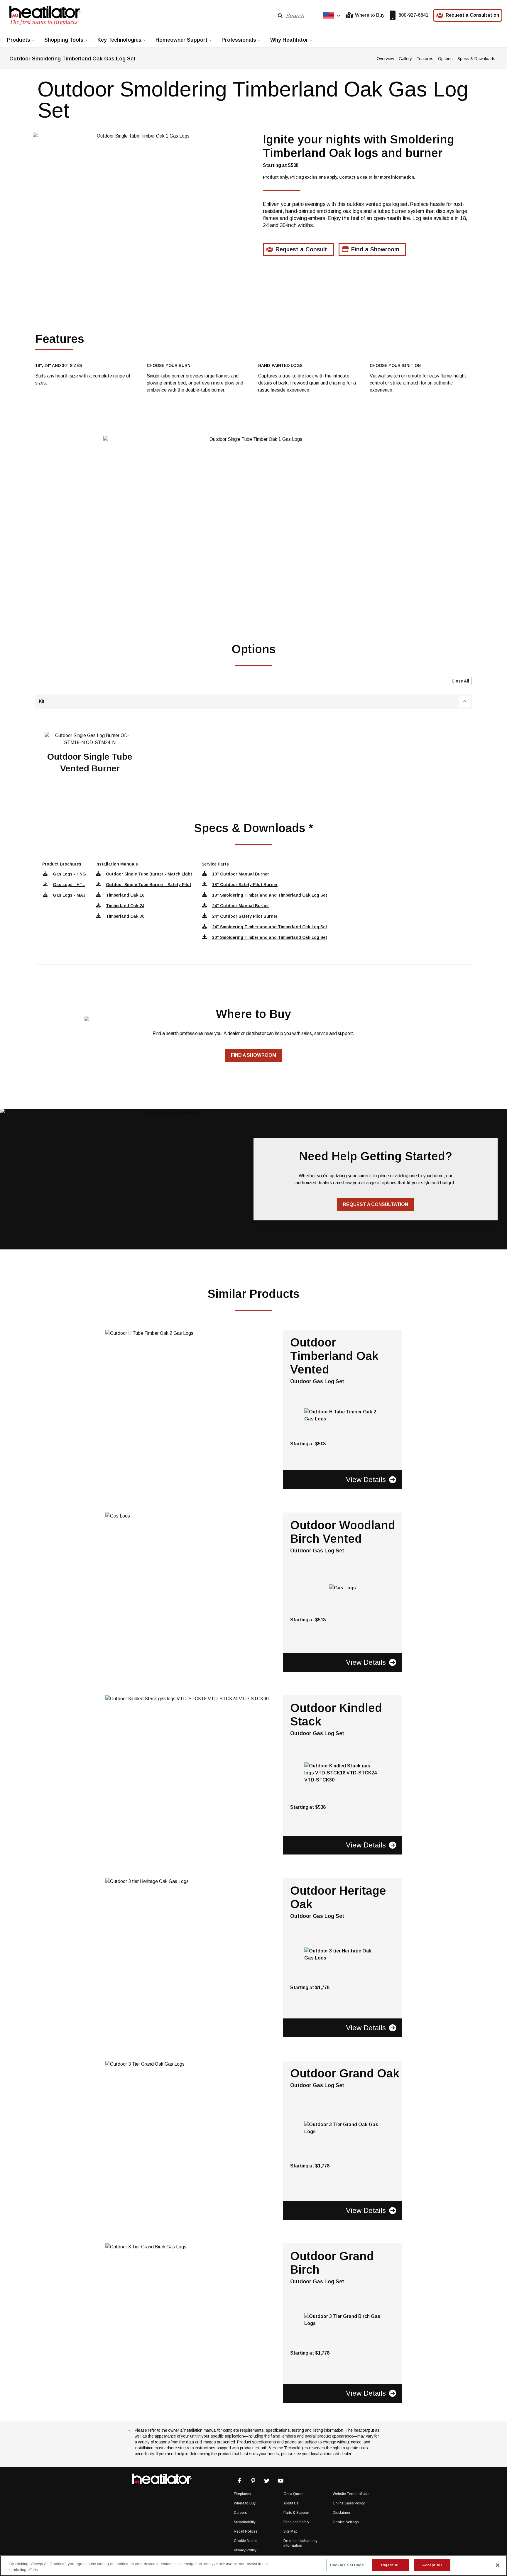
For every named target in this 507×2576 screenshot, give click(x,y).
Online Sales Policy (349, 2503)
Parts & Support (296, 2513)
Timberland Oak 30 (125, 916)
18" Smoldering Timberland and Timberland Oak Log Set (270, 895)
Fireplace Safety (296, 2522)
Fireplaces (242, 2494)
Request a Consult (301, 249)
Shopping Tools (64, 40)
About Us (291, 2503)
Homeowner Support (181, 40)
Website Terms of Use (351, 2494)
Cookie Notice (246, 2541)
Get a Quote (293, 2494)
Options (445, 59)
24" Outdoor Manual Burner (241, 906)
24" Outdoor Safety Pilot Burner (245, 916)
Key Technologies (119, 40)
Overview (385, 59)
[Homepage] (45, 15)
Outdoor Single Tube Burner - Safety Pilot (149, 885)
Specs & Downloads (476, 59)
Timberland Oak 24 (125, 906)
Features (425, 59)
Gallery (405, 59)
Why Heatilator (289, 40)
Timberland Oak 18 (125, 895)
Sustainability (245, 2522)
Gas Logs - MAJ (69, 895)
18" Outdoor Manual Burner (241, 874)
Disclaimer (342, 2513)
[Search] (280, 15)
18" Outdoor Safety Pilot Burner (245, 885)
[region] (253, 2566)
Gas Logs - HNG (69, 874)
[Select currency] (332, 16)
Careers (240, 2513)
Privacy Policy (245, 2550)
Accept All (432, 2565)
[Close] (498, 2565)
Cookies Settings (347, 2565)
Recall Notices (246, 2531)
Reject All (390, 2565)
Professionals (239, 40)
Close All (460, 681)
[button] (253, 702)
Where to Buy (370, 15)
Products (19, 40)
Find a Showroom (375, 249)
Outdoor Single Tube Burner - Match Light (149, 874)
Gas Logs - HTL (69, 885)
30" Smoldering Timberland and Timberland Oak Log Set (270, 937)
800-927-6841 (413, 15)
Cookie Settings (346, 2522)
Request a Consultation (472, 15)
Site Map (290, 2531)
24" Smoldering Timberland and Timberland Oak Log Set (270, 927)
